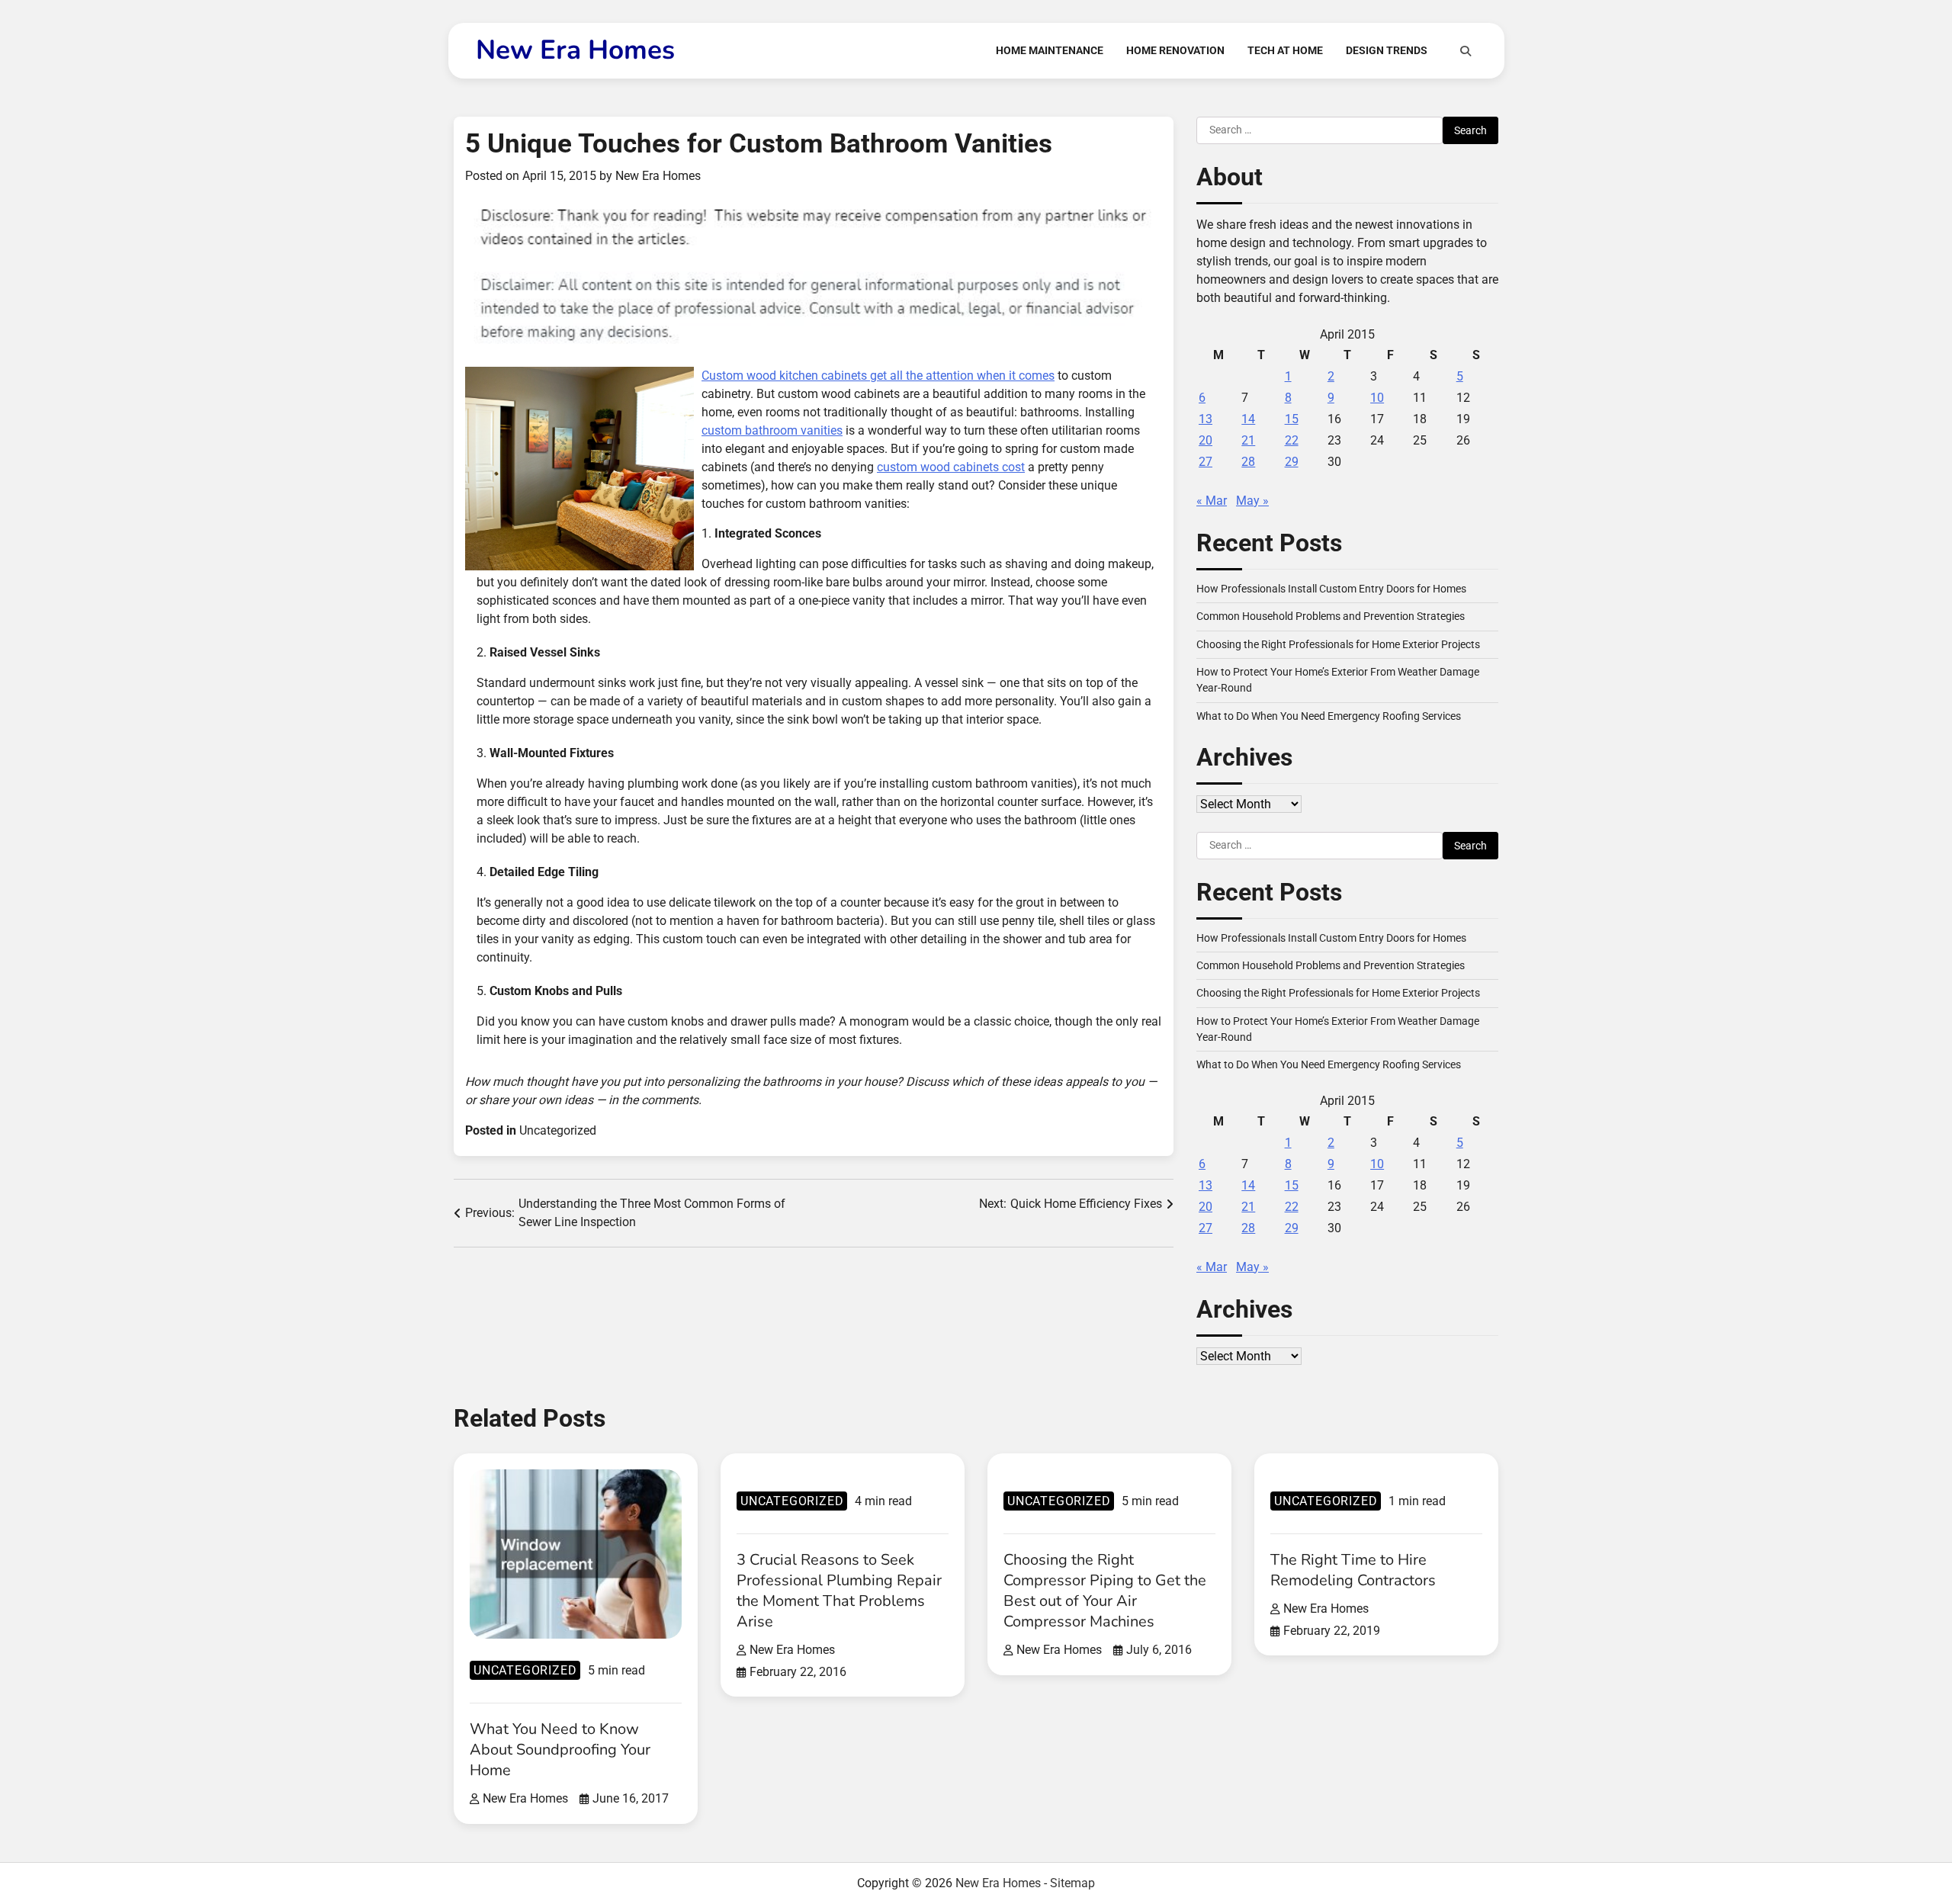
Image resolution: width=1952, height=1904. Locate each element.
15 (1292, 419)
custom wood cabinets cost (951, 467)
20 (1206, 440)
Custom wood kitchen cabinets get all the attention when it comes (878, 376)
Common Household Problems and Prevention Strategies (1331, 616)
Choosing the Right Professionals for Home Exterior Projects (1338, 644)
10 (1377, 398)
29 (1292, 462)
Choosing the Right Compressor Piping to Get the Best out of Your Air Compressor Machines (1105, 1591)
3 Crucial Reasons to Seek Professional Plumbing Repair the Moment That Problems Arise (839, 1591)
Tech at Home (1285, 50)
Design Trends (1387, 50)
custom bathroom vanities (772, 430)
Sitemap (1072, 1883)
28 (1248, 462)
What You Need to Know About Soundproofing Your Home (560, 1750)
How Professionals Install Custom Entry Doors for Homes (1331, 589)
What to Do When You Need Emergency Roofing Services (1329, 716)
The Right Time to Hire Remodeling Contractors (1353, 1570)
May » (1252, 501)
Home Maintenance (1050, 50)
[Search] (1466, 51)
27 (1206, 462)
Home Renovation (1175, 50)
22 (1292, 440)
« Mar (1212, 501)
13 (1206, 419)
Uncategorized (558, 1130)
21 (1248, 440)
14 (1248, 419)
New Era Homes (575, 50)
